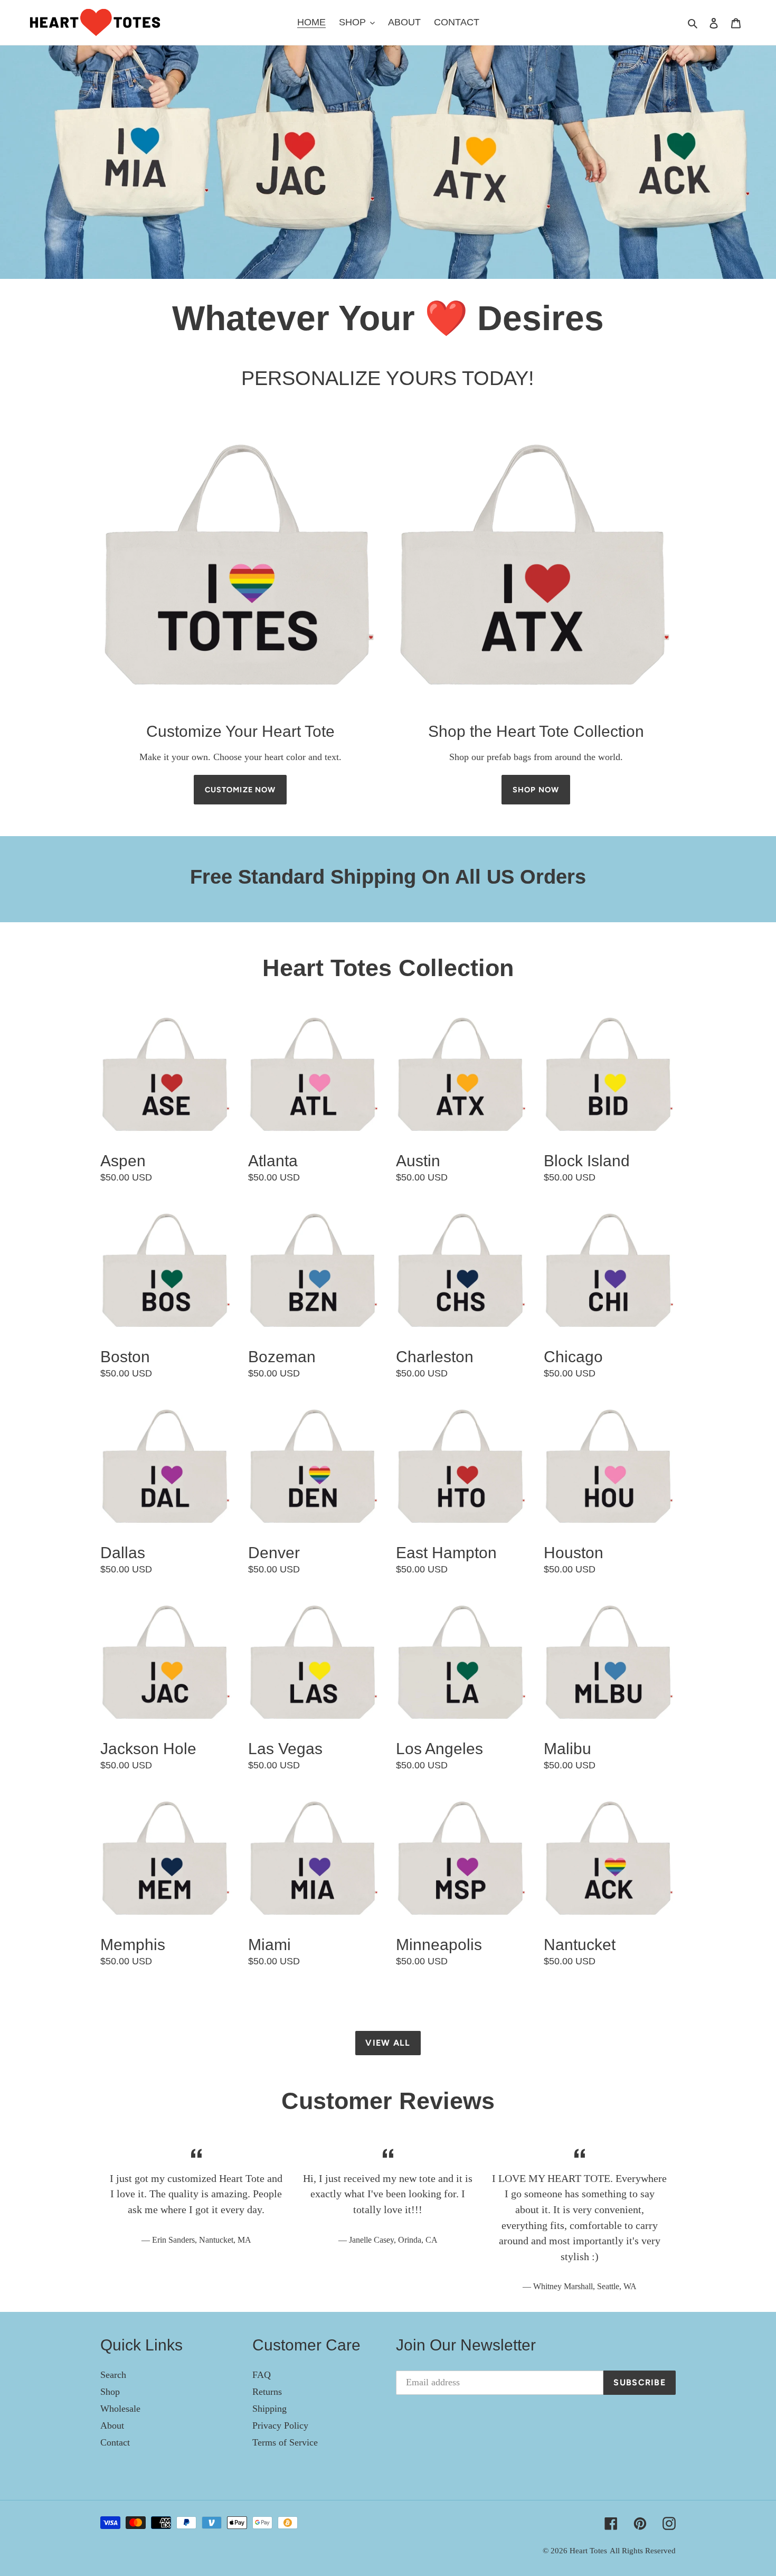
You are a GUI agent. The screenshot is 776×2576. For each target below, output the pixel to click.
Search (113, 2375)
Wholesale (120, 2409)
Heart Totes (588, 2551)
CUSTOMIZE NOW (240, 790)
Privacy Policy (280, 2425)
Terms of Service (285, 2442)
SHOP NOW (536, 790)
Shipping (269, 2409)
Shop (110, 2392)
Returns (267, 2392)
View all (388, 2043)
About (112, 2425)
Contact (115, 2442)
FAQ (262, 2375)
